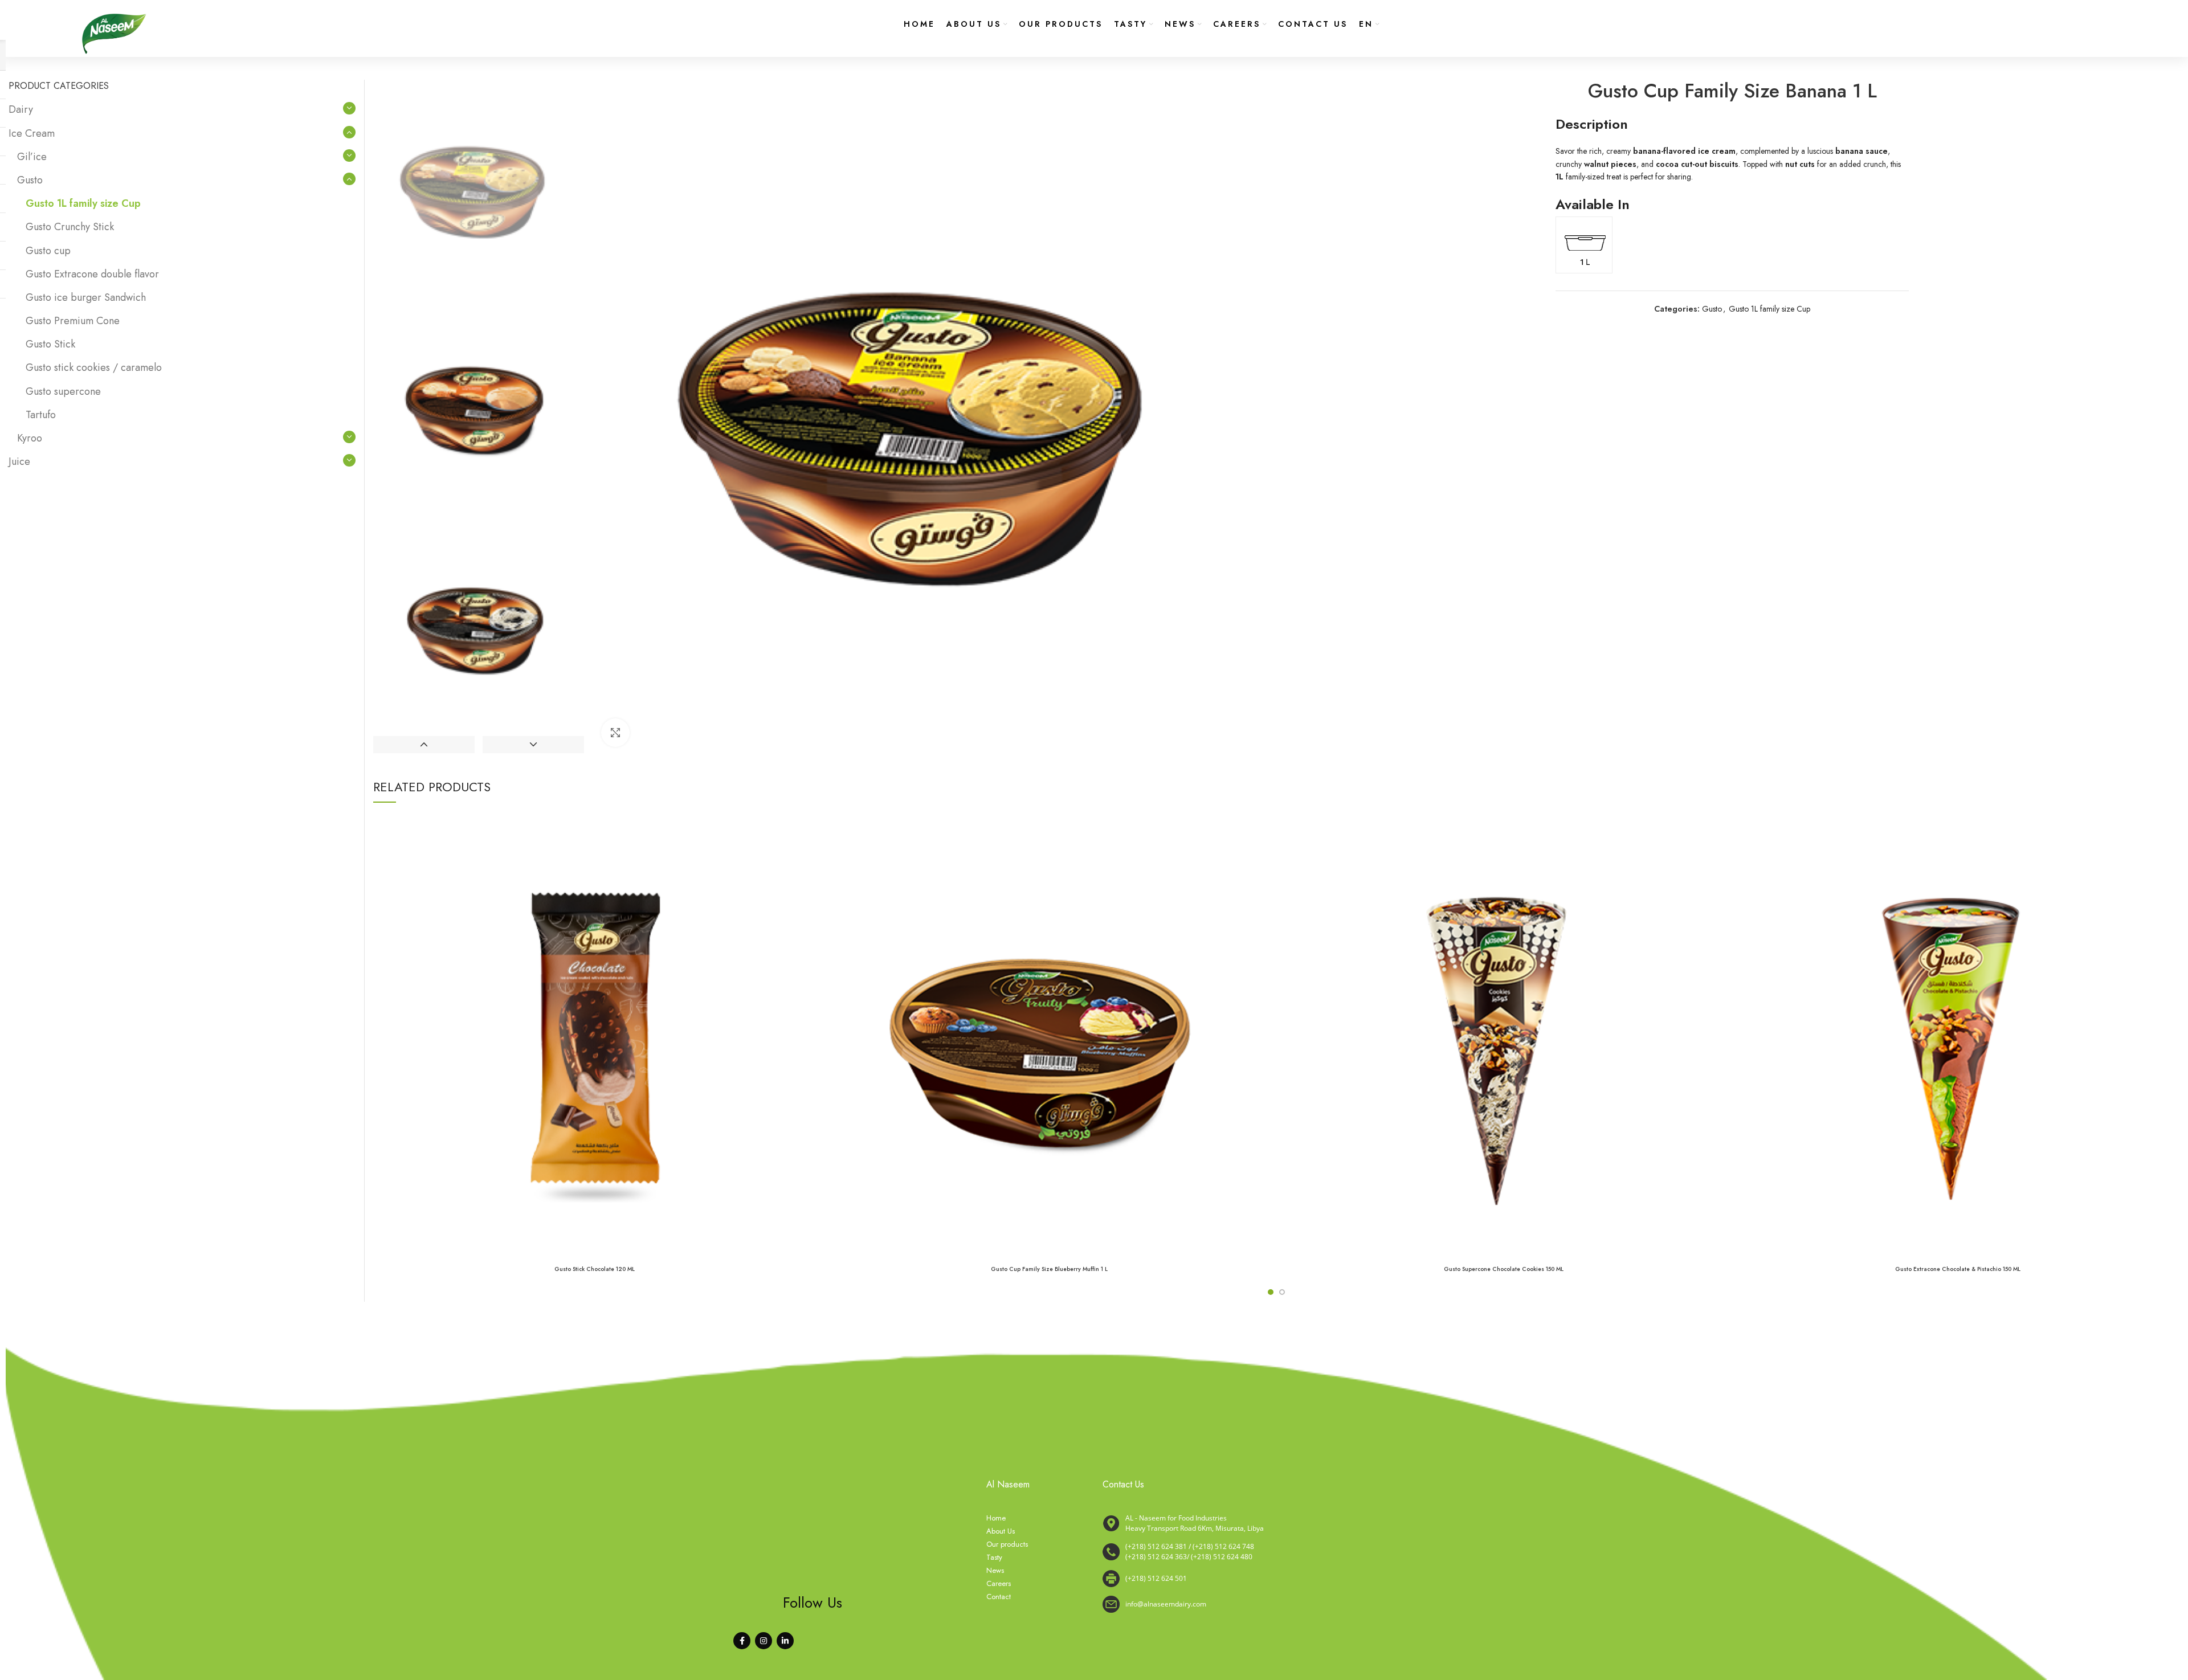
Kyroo (30, 438)
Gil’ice (32, 157)
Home (996, 1518)
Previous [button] (424, 745)
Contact (999, 1597)
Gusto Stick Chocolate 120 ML (595, 1269)
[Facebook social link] (742, 1641)
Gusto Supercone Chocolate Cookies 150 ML (1504, 1269)
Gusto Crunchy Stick (70, 227)
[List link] (1268, 1552)
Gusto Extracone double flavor (92, 274)
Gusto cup (48, 251)
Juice (19, 461)
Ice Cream (32, 133)
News (995, 1571)
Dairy (21, 109)
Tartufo (41, 415)
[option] (479, 185)
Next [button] (533, 745)
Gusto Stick (50, 344)
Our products (1007, 1544)
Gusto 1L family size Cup (1769, 309)
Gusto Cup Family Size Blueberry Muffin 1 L (1049, 1269)
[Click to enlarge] (615, 733)
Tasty (994, 1558)
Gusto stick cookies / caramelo (94, 367)
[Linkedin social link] (785, 1641)
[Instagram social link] (764, 1641)
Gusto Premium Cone (73, 321)
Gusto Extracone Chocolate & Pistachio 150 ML (1958, 1269)
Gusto (1712, 309)
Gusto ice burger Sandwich (86, 297)
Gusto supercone (63, 391)
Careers (999, 1584)
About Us (1001, 1531)
